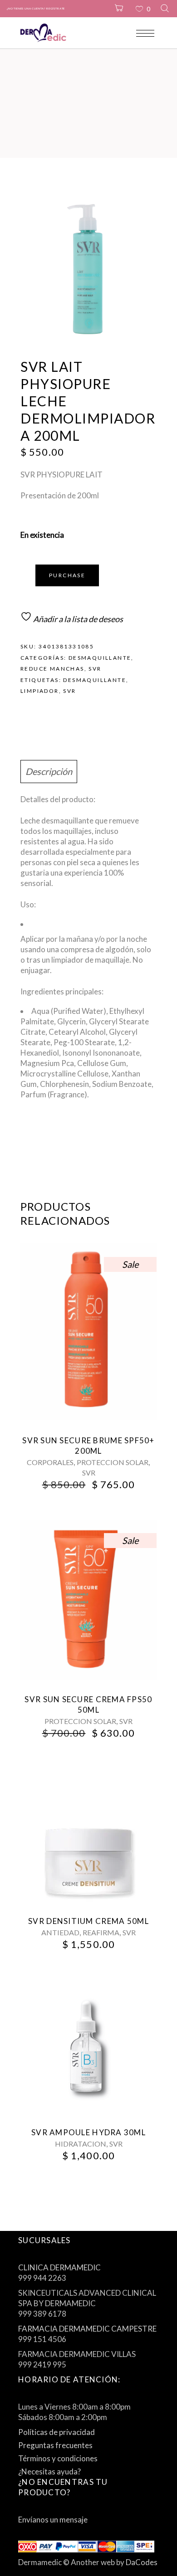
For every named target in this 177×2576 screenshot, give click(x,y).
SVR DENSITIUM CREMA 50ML (88, 1921)
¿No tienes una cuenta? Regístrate (36, 8)
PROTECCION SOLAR (113, 1462)
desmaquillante (95, 680)
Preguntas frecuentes (55, 2445)
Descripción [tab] (49, 771)
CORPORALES (50, 1462)
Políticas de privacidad (57, 2432)
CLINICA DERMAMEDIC (59, 2267)
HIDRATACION (81, 2144)
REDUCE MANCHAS (52, 669)
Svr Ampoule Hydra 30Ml (88, 2132)
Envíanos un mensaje (53, 2520)
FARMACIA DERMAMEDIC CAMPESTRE (87, 2329)
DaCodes (142, 2562)
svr (69, 691)
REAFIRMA (101, 1932)
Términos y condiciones (58, 2458)
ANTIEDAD (60, 1932)
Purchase (67, 575)
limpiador (40, 691)
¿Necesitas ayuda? (49, 2471)
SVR (95, 669)
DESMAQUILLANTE (100, 658)
